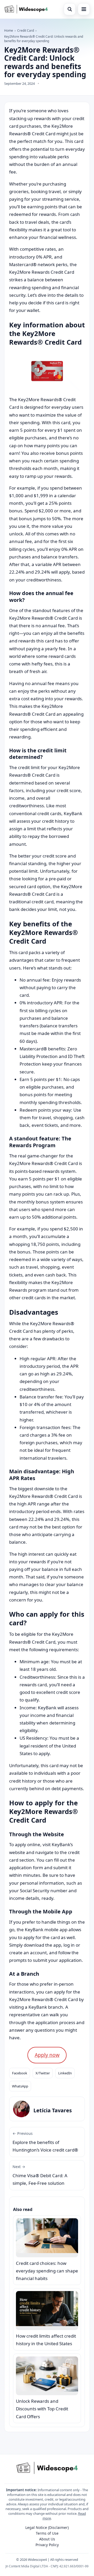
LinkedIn (65, 2073)
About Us (47, 2539)
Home (9, 30)
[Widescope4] (26, 9)
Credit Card (26, 30)
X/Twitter (43, 2073)
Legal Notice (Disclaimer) (47, 2527)
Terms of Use (47, 2533)
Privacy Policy (47, 2545)
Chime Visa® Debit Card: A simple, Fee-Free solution (40, 2175)
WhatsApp (20, 2086)
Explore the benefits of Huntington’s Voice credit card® (45, 2142)
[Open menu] (84, 9)
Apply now (47, 2055)
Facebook (20, 2073)
